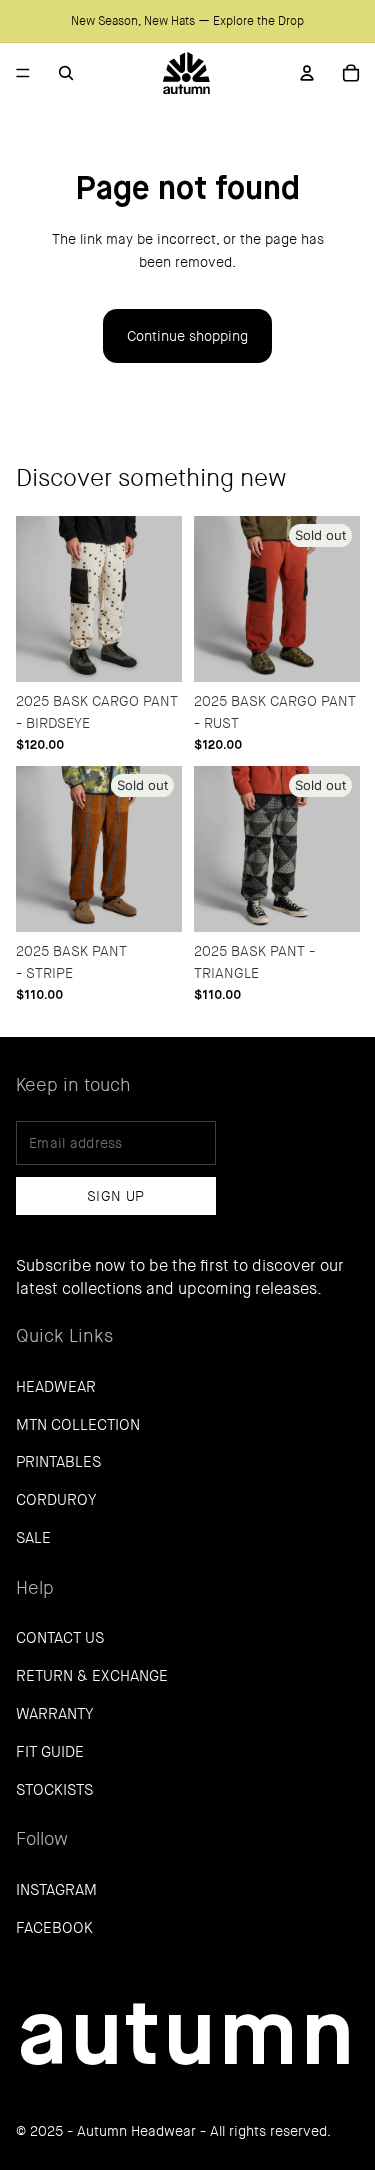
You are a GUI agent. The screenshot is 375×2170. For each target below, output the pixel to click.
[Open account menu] (307, 73)
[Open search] (66, 73)
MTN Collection (78, 1425)
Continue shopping (187, 336)
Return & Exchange (92, 1676)
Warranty (54, 1714)
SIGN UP (116, 1196)
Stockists (54, 1790)
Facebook (54, 1928)
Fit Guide (50, 1752)
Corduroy (56, 1500)
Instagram (56, 1890)
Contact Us (60, 1638)
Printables (58, 1462)
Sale (33, 1538)
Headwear (56, 1387)
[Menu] (23, 73)
